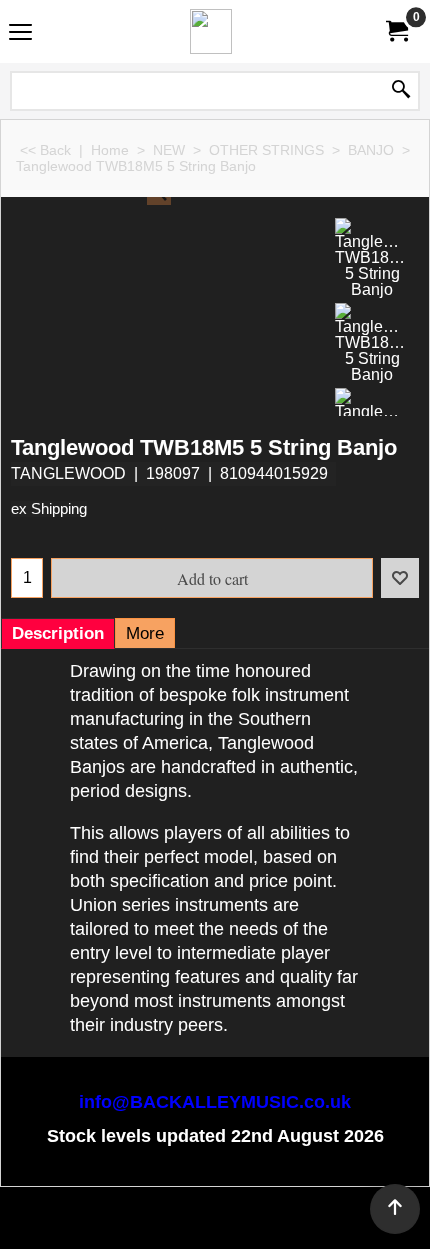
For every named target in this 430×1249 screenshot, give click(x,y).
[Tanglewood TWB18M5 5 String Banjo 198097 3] (372, 343)
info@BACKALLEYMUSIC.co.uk (215, 1102)
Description (58, 633)
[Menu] (20, 33)
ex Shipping (49, 509)
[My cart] (396, 31)
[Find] (401, 91)
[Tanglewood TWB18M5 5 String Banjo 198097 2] (372, 258)
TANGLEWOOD (68, 473)
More (145, 633)
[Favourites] (400, 578)
